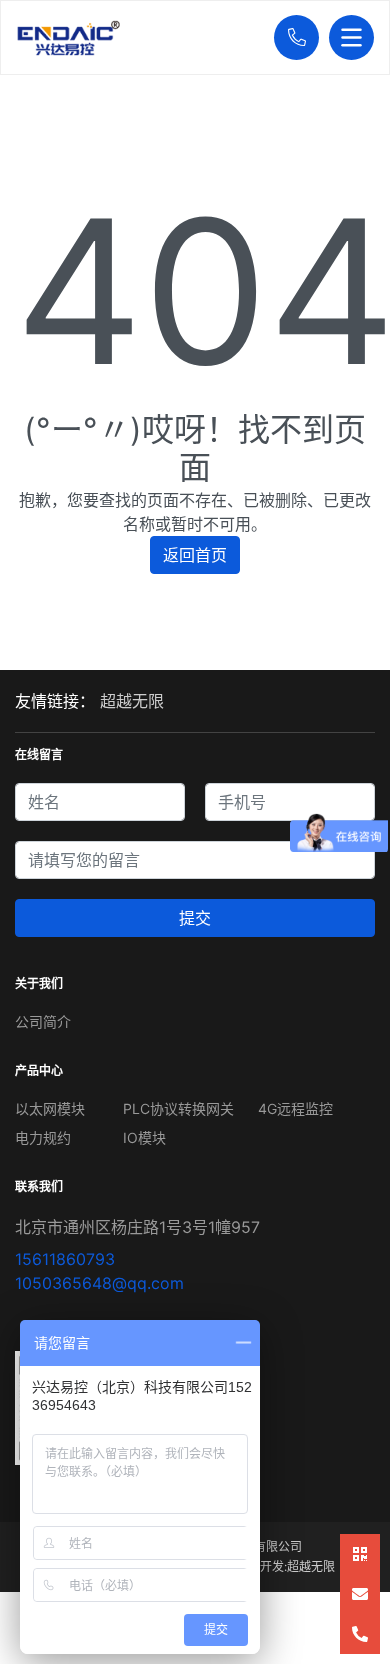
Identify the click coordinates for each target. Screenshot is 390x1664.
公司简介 (43, 1021)
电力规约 (43, 1137)
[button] (291, 37)
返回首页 (195, 555)
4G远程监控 (295, 1108)
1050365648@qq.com (99, 1283)
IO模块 (144, 1137)
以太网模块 (50, 1108)
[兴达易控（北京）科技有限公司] (140, 38)
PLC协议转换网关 (178, 1108)
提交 (195, 918)
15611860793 (65, 1259)
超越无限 (132, 701)
